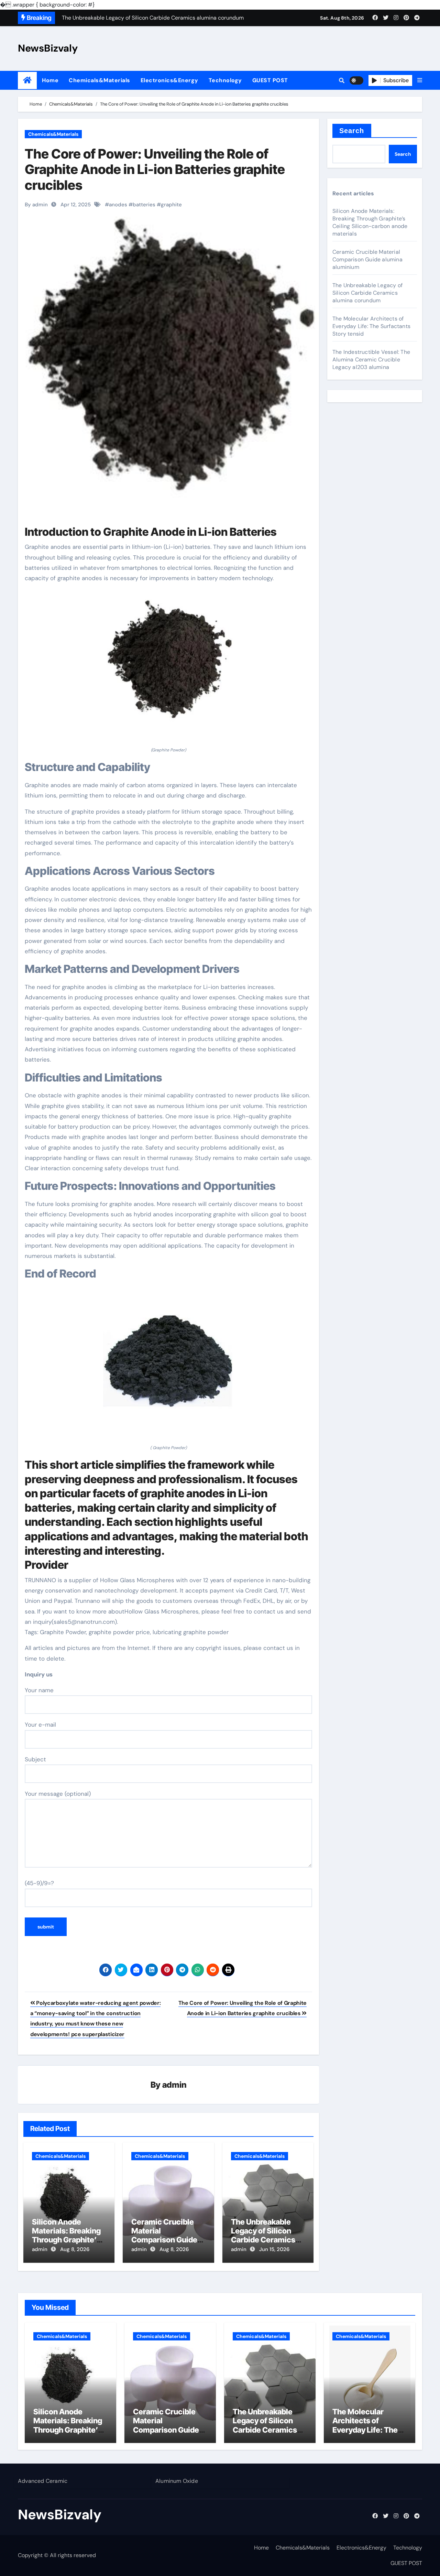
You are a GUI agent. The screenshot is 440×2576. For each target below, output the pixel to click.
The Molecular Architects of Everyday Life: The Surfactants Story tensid (371, 326)
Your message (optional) (58, 1794)
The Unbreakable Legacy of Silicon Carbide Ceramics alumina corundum (264, 2235)
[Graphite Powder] (168, 669)
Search (352, 131)
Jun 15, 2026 (274, 2249)
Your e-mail (40, 1725)
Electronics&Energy (169, 80)
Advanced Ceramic (43, 2481)
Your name (39, 1690)
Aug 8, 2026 (75, 2249)
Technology (225, 80)
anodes (118, 205)
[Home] (27, 80)
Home (50, 80)
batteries (144, 205)
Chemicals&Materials (100, 80)
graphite (171, 205)
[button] (420, 80)
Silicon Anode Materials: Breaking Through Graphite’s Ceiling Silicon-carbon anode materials (370, 222)
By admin (36, 205)
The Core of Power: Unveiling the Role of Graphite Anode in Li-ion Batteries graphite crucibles (155, 169)
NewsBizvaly (48, 48)
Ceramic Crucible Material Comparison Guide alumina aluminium (165, 2235)
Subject (35, 1759)
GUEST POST (270, 80)
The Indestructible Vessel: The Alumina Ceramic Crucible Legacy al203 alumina (371, 360)
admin (174, 2085)
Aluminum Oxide (177, 2481)
